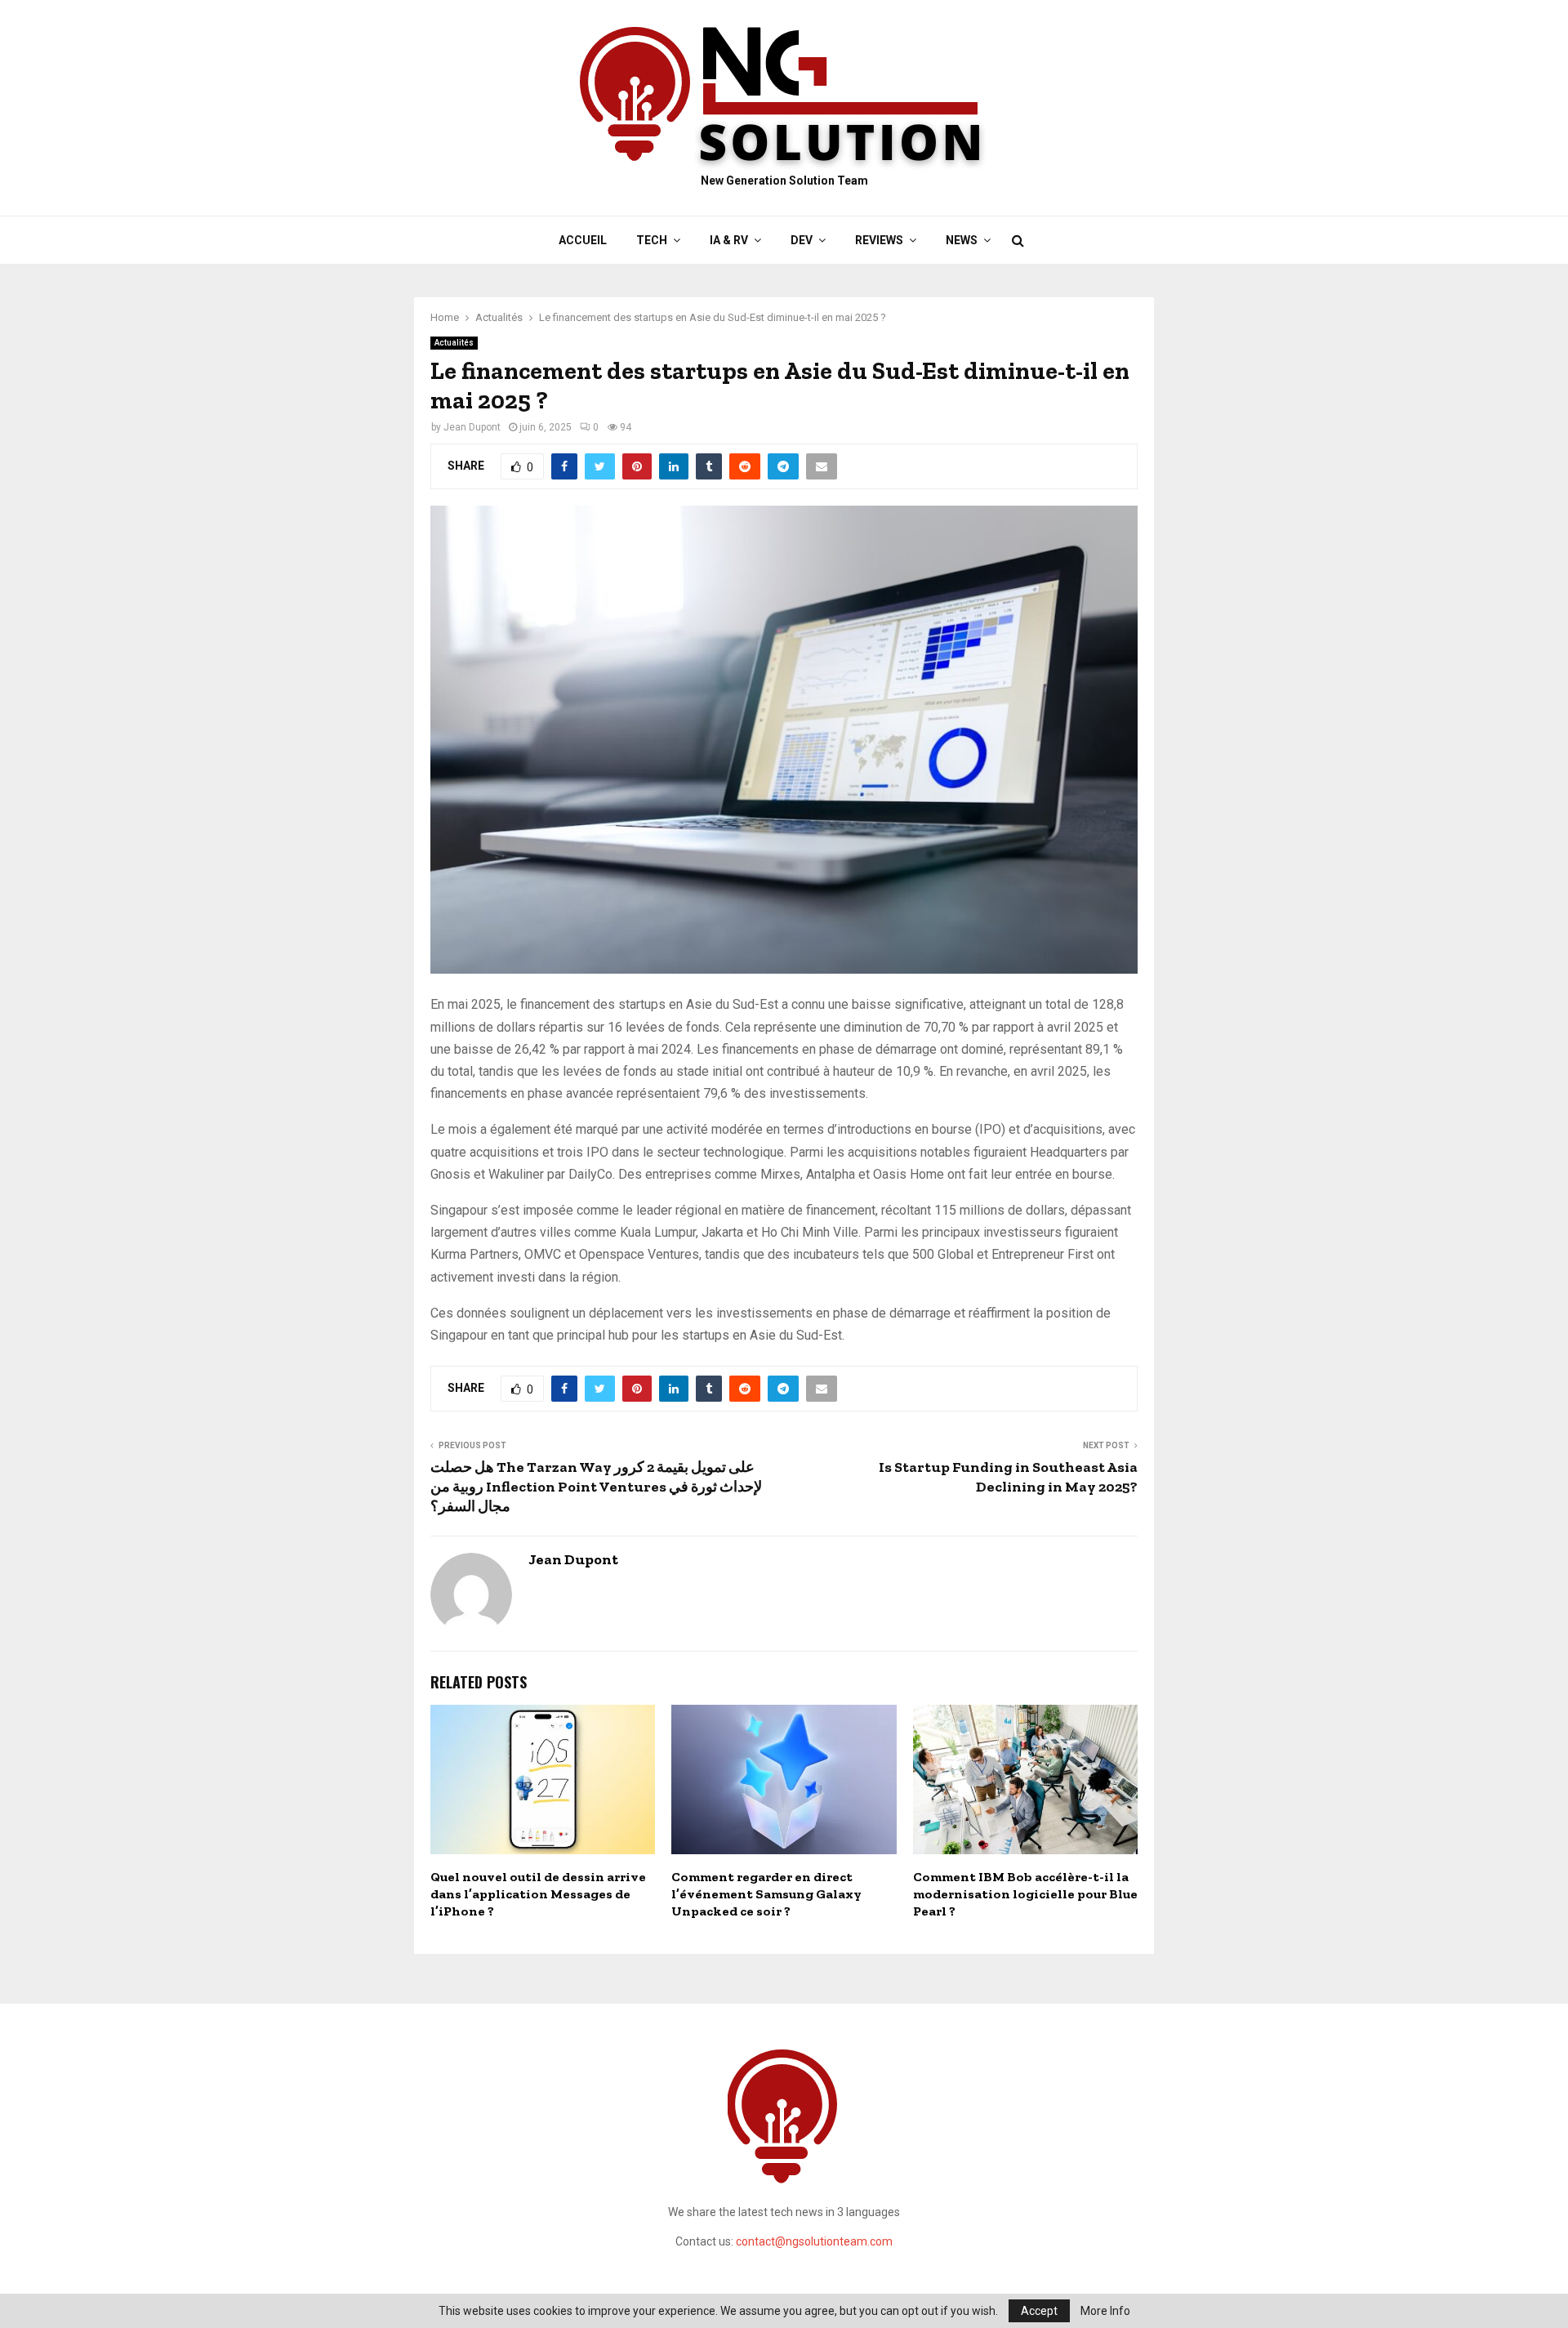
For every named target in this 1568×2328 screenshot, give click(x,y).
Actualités (454, 343)
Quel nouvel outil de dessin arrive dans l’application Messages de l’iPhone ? (538, 1894)
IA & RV (729, 240)
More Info (1105, 2311)
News (962, 240)
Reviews (879, 240)
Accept (1039, 2311)
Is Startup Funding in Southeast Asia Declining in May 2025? (1008, 1477)
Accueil (583, 240)
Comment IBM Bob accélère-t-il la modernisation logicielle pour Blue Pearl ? (1025, 1894)
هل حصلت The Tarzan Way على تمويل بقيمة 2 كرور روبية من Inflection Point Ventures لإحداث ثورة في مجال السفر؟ (596, 1487)
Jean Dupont (472, 427)
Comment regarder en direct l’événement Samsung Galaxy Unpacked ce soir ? (766, 1894)
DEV (802, 240)
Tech (652, 240)
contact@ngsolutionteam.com (814, 2241)
